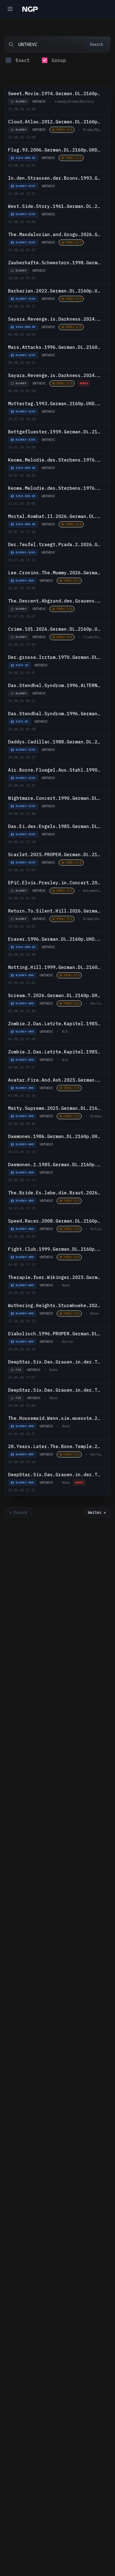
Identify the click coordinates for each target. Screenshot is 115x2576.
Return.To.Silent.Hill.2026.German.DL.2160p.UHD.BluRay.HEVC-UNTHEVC (55, 911)
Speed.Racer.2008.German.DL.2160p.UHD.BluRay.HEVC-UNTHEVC (55, 1221)
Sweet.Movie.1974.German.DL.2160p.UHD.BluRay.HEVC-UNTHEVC (55, 93)
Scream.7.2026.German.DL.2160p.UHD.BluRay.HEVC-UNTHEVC (55, 995)
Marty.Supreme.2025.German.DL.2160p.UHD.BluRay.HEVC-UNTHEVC (55, 1108)
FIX (18, 1370)
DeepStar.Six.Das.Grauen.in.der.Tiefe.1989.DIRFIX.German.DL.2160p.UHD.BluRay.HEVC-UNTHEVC (55, 1390)
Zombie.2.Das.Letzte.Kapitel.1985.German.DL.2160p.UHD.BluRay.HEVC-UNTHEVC (55, 1052)
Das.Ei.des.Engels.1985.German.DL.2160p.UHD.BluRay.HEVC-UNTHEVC (55, 826)
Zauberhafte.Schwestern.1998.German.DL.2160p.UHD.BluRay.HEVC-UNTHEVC (55, 263)
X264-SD (22, 665)
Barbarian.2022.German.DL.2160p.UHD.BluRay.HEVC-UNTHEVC (55, 291)
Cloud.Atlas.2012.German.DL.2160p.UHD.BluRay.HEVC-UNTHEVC (55, 122)
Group (59, 60)
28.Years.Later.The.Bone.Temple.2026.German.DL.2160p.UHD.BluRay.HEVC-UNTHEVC (55, 1446)
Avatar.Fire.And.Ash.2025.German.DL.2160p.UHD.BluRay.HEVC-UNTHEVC (55, 1080)
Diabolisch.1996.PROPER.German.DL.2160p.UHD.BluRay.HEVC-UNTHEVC (55, 1334)
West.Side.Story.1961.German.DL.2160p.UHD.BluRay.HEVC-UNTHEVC (55, 206)
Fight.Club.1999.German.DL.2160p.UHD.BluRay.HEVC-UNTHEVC (55, 1249)
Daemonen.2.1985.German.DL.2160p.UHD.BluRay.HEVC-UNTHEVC (55, 1165)
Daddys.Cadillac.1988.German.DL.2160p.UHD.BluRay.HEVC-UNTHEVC (55, 742)
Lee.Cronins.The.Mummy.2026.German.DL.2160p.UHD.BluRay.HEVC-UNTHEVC (55, 573)
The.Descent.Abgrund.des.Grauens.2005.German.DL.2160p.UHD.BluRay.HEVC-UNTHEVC (55, 601)
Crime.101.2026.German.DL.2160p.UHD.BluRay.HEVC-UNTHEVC (55, 629)
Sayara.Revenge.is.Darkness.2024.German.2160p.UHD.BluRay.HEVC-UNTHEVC (55, 375)
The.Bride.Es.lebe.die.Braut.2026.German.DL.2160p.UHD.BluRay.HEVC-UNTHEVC (55, 1193)
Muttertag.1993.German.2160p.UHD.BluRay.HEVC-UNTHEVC (55, 404)
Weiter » (97, 1513)
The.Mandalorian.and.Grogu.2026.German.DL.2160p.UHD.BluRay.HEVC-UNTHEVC (55, 234)
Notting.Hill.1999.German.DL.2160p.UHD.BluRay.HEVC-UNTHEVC (55, 967)
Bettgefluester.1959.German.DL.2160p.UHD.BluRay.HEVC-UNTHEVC (55, 432)
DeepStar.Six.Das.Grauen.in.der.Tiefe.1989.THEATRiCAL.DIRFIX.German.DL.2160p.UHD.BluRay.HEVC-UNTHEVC (55, 1362)
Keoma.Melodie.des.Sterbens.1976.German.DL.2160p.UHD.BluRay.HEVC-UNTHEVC (55, 488)
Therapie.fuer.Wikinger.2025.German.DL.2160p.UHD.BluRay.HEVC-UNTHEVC (55, 1277)
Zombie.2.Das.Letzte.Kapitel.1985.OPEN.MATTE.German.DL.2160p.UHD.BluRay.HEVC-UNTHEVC (55, 1024)
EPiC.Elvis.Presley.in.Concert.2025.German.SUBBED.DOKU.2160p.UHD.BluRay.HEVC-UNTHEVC (55, 883)
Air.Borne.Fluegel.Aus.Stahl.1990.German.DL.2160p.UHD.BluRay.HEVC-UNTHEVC (55, 770)
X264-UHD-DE (26, 158)
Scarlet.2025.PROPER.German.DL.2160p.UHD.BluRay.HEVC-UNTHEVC (55, 854)
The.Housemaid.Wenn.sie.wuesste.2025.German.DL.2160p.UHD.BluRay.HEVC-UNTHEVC (55, 1418)
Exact (23, 60)
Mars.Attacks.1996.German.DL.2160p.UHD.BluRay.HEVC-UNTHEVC (55, 347)
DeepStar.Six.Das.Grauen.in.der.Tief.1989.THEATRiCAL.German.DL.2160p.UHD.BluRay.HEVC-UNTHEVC (55, 1475)
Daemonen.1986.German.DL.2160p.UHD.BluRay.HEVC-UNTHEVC (55, 1136)
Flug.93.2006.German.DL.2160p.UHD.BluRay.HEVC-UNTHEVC (55, 150)
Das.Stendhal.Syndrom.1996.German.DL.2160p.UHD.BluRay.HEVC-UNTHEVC (55, 714)
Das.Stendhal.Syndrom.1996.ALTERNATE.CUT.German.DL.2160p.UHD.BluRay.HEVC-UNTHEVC (55, 685)
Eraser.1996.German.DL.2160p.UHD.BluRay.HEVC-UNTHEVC (55, 939)
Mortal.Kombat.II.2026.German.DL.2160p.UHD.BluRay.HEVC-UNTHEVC (55, 516)
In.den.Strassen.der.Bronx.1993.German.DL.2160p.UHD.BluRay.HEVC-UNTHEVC (55, 178)
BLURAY (21, 101)
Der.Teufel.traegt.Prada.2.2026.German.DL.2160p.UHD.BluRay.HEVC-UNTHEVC (55, 544)
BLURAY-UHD (25, 581)
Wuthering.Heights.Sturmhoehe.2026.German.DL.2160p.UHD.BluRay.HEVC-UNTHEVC (55, 1305)
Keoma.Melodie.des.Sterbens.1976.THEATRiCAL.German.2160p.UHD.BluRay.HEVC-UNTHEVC (55, 460)
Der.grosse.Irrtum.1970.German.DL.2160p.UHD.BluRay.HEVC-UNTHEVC (55, 657)
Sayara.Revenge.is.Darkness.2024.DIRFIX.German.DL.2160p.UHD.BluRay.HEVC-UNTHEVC (55, 319)
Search (96, 44)
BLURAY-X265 (26, 186)
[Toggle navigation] (10, 9)
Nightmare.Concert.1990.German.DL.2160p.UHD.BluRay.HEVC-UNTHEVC (55, 798)
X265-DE (22, 722)
